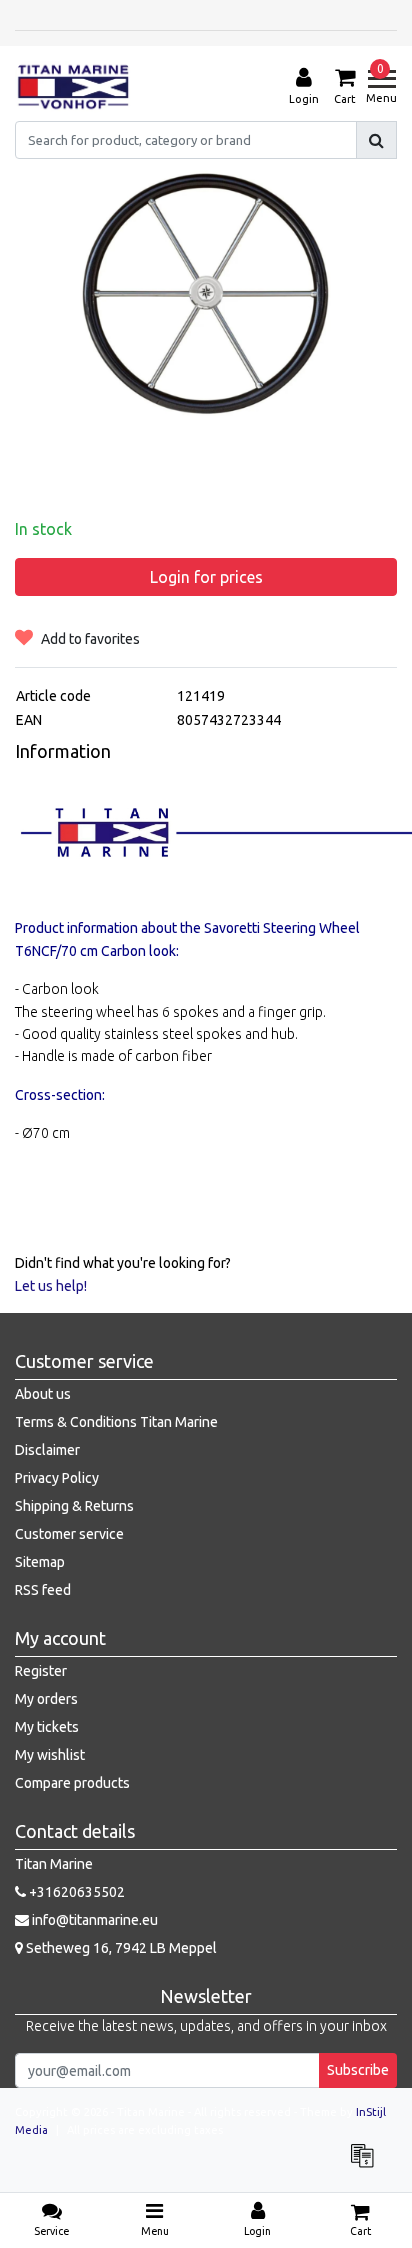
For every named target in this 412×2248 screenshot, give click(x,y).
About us (43, 1394)
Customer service (69, 1534)
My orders (46, 1699)
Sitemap (40, 1562)
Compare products (72, 1783)
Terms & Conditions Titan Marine (116, 1422)
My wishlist (50, 1755)
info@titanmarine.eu (95, 1920)
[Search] (376, 140)
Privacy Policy (57, 1478)
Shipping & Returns (74, 1506)
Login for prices (206, 577)
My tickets (47, 1727)
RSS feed (43, 1590)
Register (41, 1671)
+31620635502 (75, 1892)
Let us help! (51, 1286)
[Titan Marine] (73, 87)
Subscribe (358, 2070)
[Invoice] (367, 2165)
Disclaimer (47, 1450)
